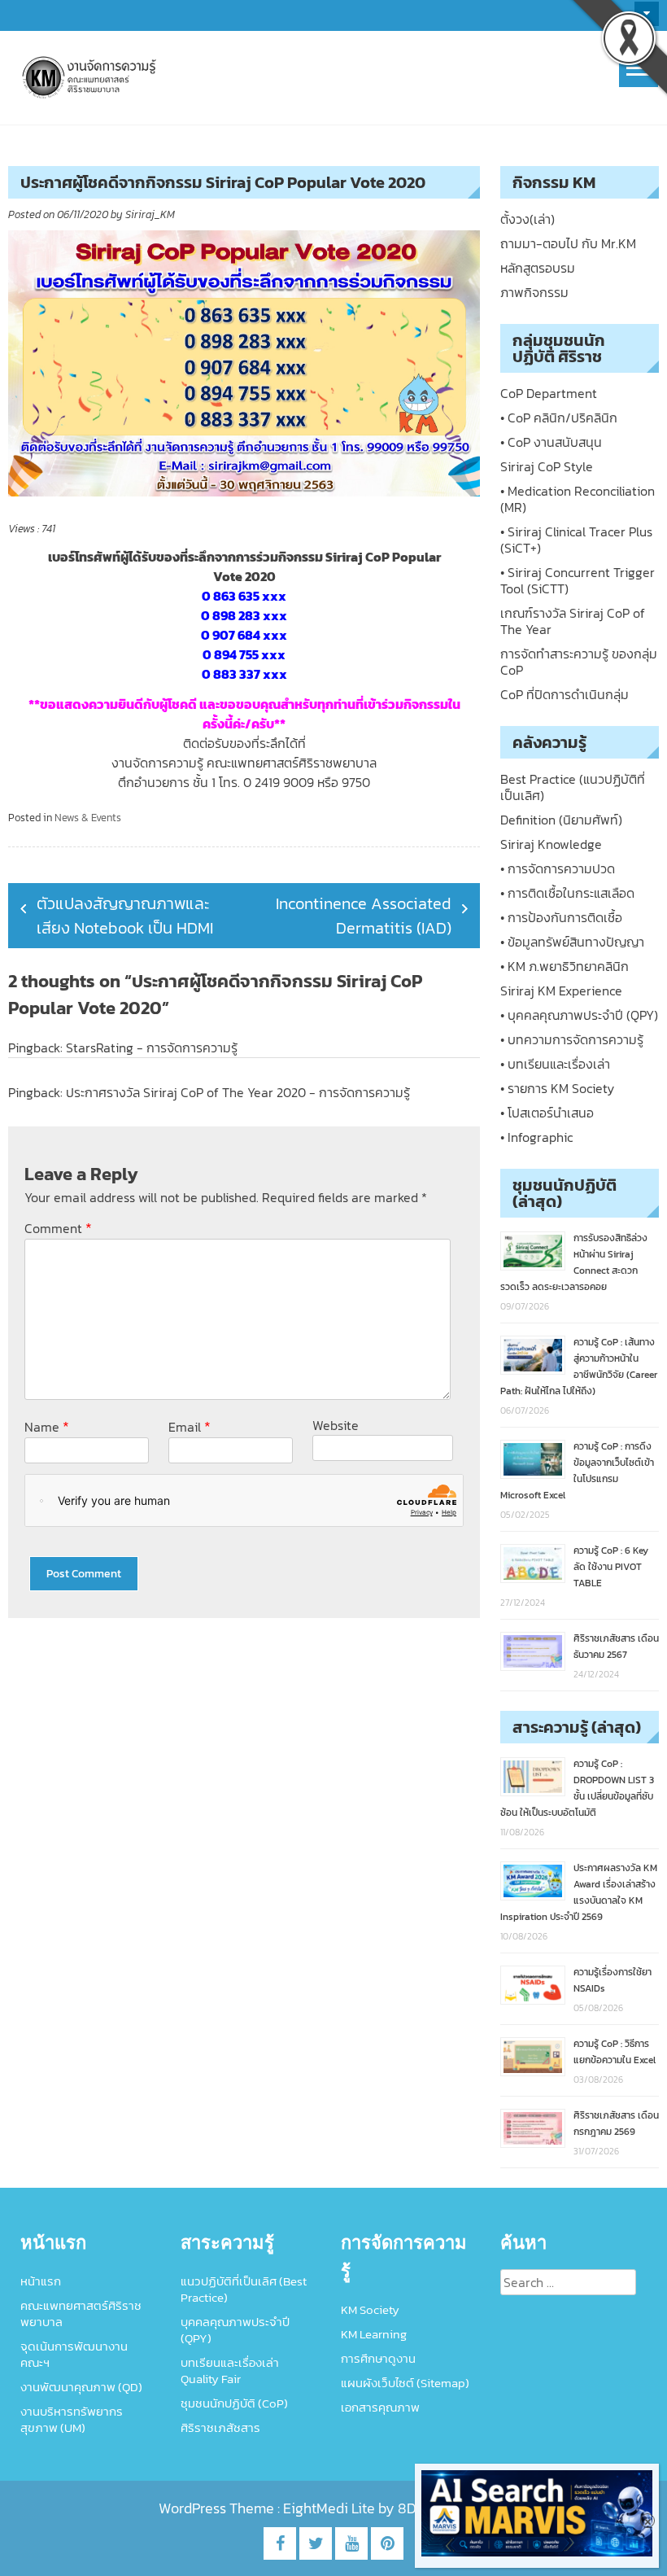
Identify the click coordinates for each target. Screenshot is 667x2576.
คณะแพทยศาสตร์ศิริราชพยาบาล (81, 2314)
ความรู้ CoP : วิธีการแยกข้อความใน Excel (615, 2052)
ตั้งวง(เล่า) (527, 219)
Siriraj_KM (150, 214)
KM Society (370, 2309)
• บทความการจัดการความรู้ (572, 1039)
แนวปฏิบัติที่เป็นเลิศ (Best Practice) (244, 2289)
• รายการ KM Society (557, 1088)
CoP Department (549, 393)
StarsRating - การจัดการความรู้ (152, 1047)
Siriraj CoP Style (547, 466)
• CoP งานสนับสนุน (551, 442)
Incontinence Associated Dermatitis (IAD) (364, 916)
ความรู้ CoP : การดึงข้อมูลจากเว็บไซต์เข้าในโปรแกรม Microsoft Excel (577, 1471)
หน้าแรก (41, 2281)
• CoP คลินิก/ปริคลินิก (559, 418)
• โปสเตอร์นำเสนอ (547, 1113)
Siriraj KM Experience (561, 991)
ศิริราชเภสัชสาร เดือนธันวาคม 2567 (616, 1647)
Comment (58, 1228)
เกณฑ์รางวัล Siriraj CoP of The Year (573, 621)
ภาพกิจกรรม (534, 292)
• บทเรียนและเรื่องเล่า (555, 1064)
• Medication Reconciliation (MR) (578, 499)
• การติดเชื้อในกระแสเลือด (567, 893)
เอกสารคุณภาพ (380, 2407)
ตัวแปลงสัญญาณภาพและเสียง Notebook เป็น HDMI (125, 916)
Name (47, 1426)
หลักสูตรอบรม (538, 268)
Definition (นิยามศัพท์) (561, 820)
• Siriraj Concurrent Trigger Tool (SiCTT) (578, 580)
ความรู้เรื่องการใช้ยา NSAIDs (613, 1980)
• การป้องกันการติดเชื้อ (561, 917)
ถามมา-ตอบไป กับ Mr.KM (568, 243)
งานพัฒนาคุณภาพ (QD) (81, 2387)
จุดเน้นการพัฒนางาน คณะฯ (74, 2354)
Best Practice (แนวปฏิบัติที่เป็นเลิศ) (573, 787)
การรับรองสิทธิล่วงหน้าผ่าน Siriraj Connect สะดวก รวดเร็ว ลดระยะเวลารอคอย (574, 1262)
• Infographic (536, 1137)
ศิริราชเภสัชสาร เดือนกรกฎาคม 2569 (616, 2123)
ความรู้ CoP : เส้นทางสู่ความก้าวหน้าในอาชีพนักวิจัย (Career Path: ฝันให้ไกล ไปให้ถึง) (579, 1367)
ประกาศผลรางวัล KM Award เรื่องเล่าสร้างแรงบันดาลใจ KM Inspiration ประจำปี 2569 (579, 1892)
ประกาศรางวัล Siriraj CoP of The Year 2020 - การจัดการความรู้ (238, 1092)
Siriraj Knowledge (551, 844)
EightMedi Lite (331, 2508)
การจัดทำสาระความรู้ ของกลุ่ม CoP (579, 662)
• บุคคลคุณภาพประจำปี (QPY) (579, 1015)
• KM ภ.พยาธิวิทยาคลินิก (565, 966)
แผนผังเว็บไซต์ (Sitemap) (405, 2383)
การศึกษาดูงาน (378, 2358)
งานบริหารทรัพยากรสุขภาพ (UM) (72, 2419)
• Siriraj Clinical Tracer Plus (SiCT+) (576, 540)
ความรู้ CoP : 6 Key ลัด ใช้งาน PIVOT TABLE (611, 1567)
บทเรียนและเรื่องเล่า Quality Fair (230, 2370)
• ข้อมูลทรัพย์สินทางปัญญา (572, 942)
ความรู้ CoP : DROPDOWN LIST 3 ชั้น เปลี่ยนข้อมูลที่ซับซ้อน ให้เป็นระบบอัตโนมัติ (577, 1788)
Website (336, 1425)
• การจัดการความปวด (558, 868)
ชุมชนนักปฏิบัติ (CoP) (234, 2403)
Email (190, 1426)
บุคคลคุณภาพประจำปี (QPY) (235, 2330)
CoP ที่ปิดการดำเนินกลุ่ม (565, 694)
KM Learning (374, 2334)
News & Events (88, 818)
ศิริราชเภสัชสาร (220, 2427)
